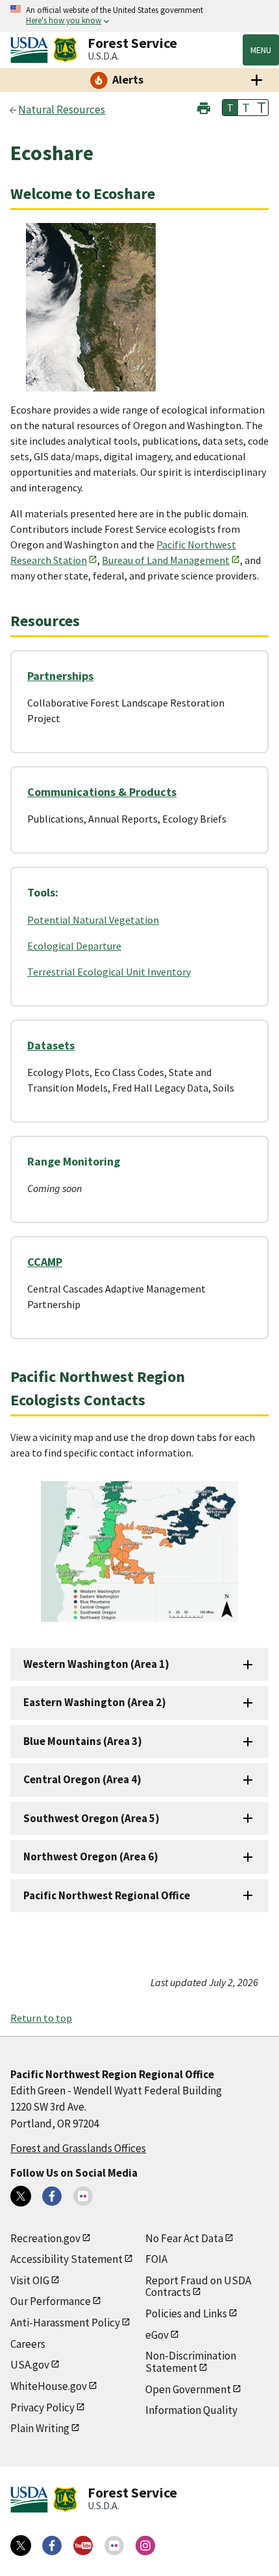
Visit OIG (30, 2280)
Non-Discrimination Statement (191, 2362)
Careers (28, 2344)
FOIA (156, 2259)
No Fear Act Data (184, 2238)
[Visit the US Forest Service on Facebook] (52, 2546)
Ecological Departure (74, 946)
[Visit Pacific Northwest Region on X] (21, 2196)
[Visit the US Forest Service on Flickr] (114, 2546)
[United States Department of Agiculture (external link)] (32, 50)
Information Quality (191, 2410)
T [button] (230, 108)
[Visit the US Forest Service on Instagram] (145, 2546)
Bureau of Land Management (166, 560)
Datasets (51, 1045)
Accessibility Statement (67, 2259)
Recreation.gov (45, 2238)
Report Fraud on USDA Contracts (198, 2287)
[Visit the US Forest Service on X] (21, 2546)
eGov (157, 2335)
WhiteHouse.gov (49, 2386)
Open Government (188, 2389)
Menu (261, 50)
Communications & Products (102, 792)
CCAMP (45, 1262)
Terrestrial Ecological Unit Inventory (109, 972)
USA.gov (30, 2365)
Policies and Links (186, 2313)
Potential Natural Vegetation (93, 920)
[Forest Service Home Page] (65, 50)
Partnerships (60, 676)
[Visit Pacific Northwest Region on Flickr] (83, 2196)
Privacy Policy (42, 2407)
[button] (204, 107)
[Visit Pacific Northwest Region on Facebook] (52, 2196)
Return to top (41, 2018)
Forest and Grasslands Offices (78, 2148)
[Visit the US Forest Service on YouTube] (83, 2546)
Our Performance (51, 2301)
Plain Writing (40, 2428)
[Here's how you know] (139, 16)
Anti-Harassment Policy (65, 2323)
